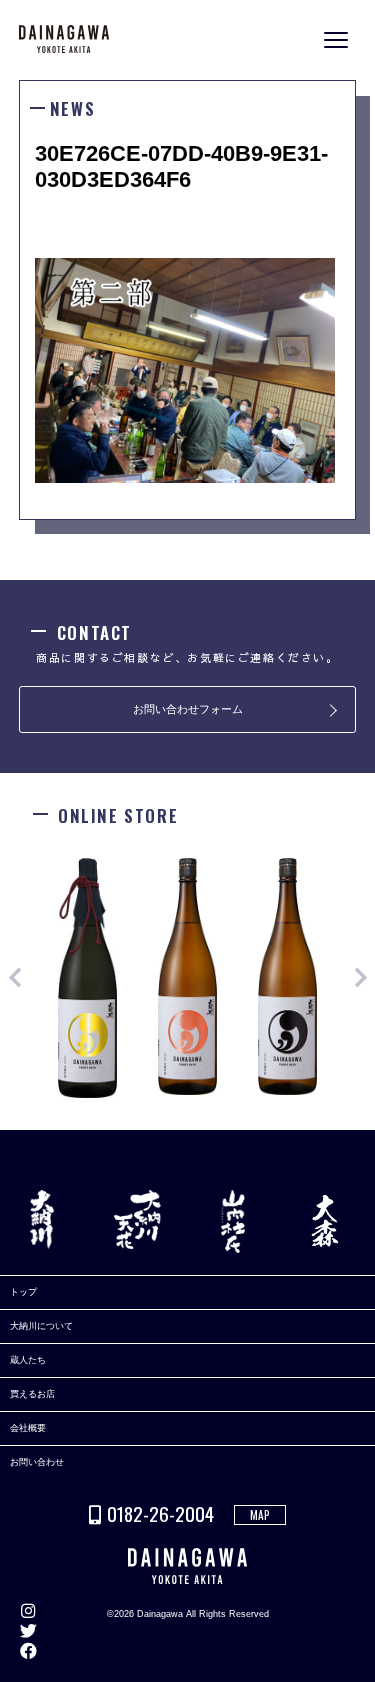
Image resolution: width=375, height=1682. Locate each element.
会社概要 (28, 1428)
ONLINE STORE (360, 851)
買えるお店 (32, 1394)
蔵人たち (28, 1360)
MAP (260, 1515)
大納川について (41, 1326)
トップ (23, 1292)
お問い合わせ (37, 1462)
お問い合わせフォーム (188, 709)
